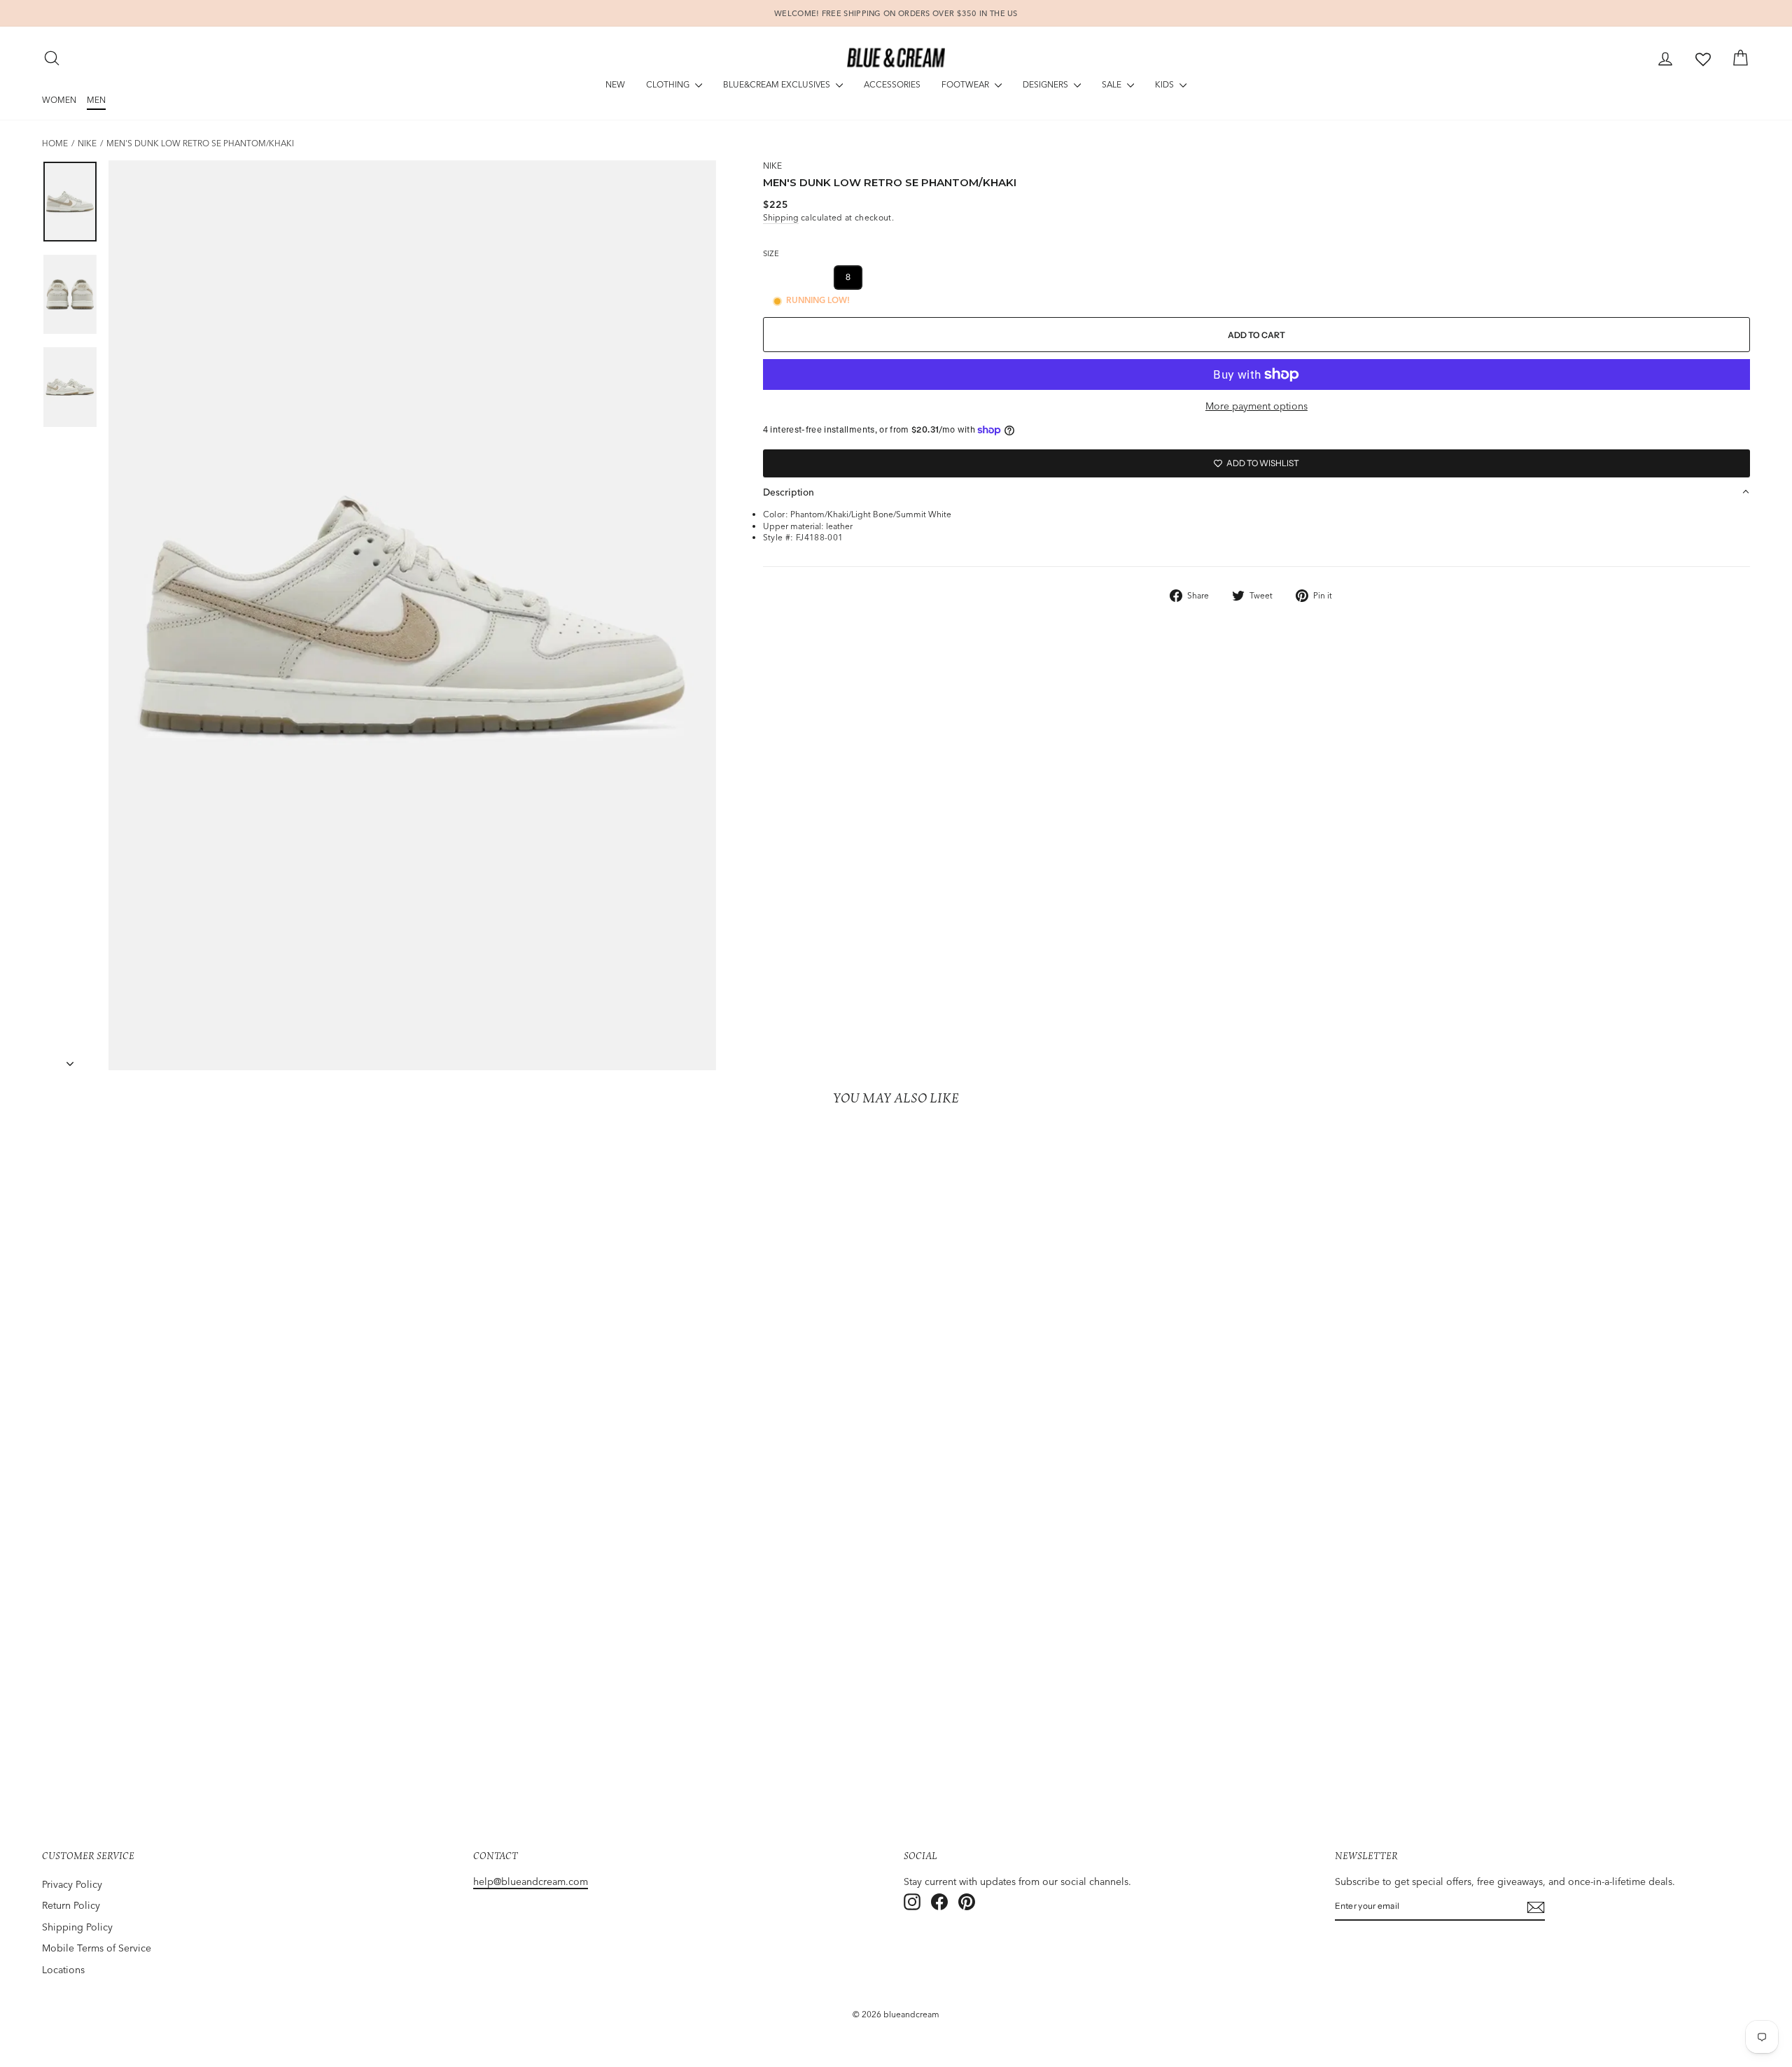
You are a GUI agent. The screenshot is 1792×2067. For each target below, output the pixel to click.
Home (55, 143)
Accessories (892, 84)
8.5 (883, 277)
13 (1178, 277)
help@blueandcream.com (531, 1882)
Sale (1113, 84)
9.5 (953, 277)
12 (1142, 277)
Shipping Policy (77, 1927)
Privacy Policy (72, 1884)
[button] (1256, 492)
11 (1067, 277)
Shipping (781, 217)
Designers (1046, 84)
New (615, 84)
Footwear (966, 84)
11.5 (1104, 277)
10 (990, 277)
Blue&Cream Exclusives (778, 84)
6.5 (813, 277)
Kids (1165, 84)
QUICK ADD (250, 1725)
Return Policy (71, 1905)
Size (771, 253)
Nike (87, 143)
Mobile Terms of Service (97, 1948)
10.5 (1029, 277)
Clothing (669, 84)
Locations (63, 1970)
